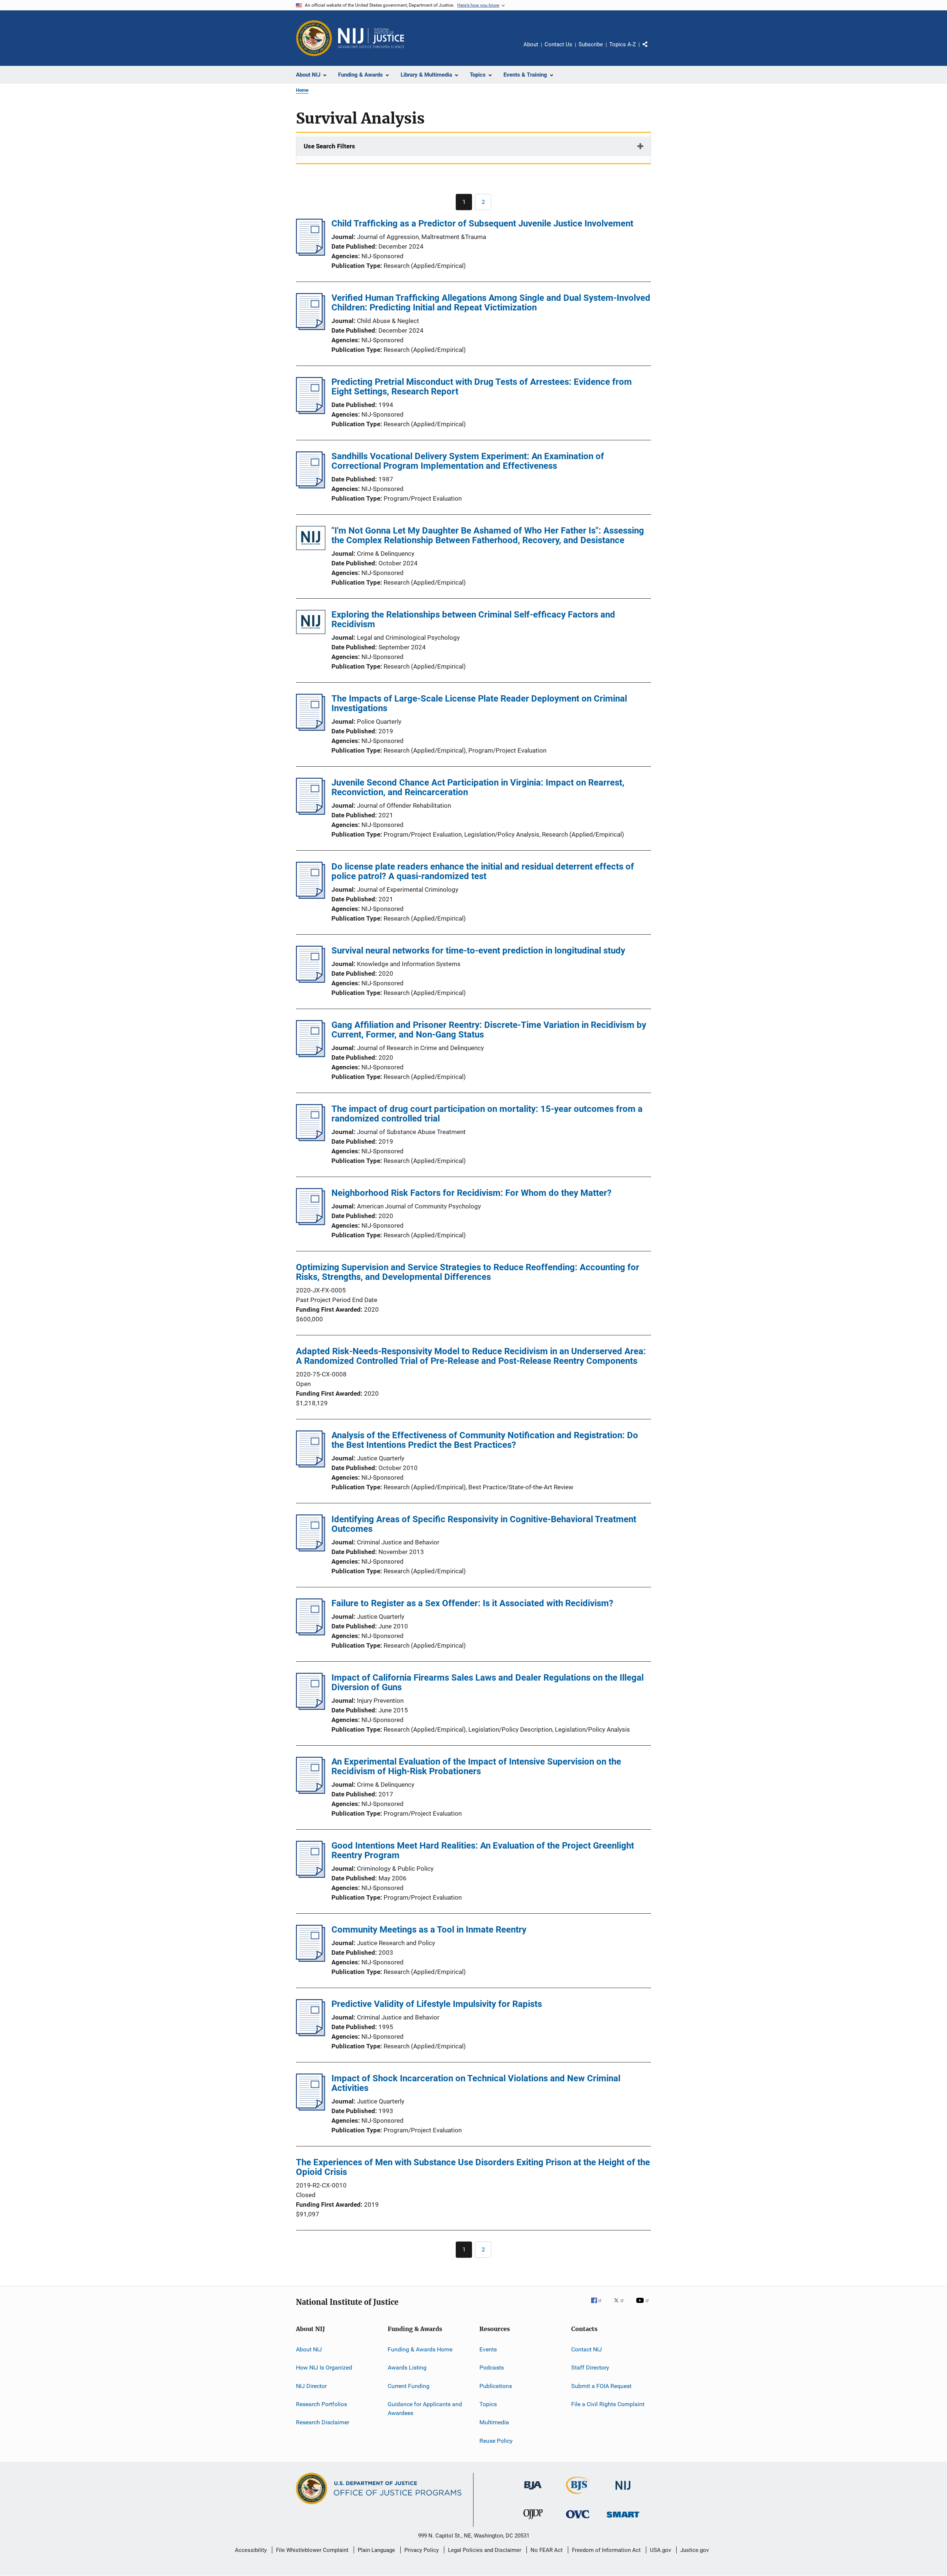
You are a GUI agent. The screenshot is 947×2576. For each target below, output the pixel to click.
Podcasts (492, 2368)
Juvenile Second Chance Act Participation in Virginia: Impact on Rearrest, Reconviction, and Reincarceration (478, 787)
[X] (621, 2306)
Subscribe (591, 44)
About (531, 44)
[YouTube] (644, 2306)
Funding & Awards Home (420, 2349)
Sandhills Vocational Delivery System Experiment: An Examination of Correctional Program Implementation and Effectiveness (468, 461)
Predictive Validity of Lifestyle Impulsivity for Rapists (437, 2004)
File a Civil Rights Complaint (608, 2404)
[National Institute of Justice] (623, 2491)
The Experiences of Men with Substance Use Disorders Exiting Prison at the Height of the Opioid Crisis (473, 2167)
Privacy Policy (422, 2550)
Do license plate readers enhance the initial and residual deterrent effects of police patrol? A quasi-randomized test (483, 871)
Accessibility (251, 2550)
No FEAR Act (547, 2550)
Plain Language (376, 2550)
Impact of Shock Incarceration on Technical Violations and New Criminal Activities (476, 2083)
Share (651, 50)
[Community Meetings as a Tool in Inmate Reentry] (311, 1960)
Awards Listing (407, 2368)
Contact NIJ (587, 2349)
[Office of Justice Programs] (314, 38)
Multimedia (494, 2422)
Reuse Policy (496, 2441)
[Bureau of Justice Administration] (533, 2491)
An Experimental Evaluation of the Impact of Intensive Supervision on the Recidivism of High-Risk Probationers (476, 1766)
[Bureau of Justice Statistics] (578, 2495)
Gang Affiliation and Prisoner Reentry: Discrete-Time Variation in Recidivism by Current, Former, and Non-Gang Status (489, 1030)
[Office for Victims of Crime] (578, 2520)
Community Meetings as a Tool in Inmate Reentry (429, 1930)
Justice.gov (695, 2550)
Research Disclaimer (323, 2422)
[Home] (371, 38)
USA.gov (660, 2550)
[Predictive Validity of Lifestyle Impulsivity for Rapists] (311, 2034)
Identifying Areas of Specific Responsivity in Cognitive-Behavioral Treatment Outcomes (484, 1524)
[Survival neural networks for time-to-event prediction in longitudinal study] (311, 981)
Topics (488, 2404)
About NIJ (309, 2349)
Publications (496, 2386)
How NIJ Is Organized (324, 2368)
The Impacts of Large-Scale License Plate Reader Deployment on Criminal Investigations (479, 703)
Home (302, 90)
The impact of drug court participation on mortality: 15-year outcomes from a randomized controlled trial (487, 1114)
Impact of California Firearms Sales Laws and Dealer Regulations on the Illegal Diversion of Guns (488, 1682)
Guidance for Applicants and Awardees (425, 2409)
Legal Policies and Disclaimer (485, 2550)
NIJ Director (311, 2386)
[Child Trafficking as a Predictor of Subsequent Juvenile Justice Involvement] (311, 253)
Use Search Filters (329, 146)
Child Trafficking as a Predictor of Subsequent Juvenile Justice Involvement (482, 223)
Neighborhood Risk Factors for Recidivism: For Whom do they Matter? (471, 1193)
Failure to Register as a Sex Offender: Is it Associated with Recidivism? (472, 1603)
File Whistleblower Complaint (312, 2550)
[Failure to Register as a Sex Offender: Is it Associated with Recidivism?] (311, 1633)
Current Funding (409, 2386)
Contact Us (558, 44)
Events (488, 2349)
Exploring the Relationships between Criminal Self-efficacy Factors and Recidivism (473, 619)
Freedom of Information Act (606, 2550)
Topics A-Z (623, 44)
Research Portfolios (321, 2404)
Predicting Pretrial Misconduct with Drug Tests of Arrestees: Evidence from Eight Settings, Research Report (482, 387)
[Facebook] (599, 2306)
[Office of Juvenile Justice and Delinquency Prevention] (533, 2520)
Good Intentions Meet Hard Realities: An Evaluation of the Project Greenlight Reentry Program (483, 1850)
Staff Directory (590, 2368)
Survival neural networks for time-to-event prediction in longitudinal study (478, 951)
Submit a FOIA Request (601, 2386)
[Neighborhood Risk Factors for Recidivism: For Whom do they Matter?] (311, 1223)
